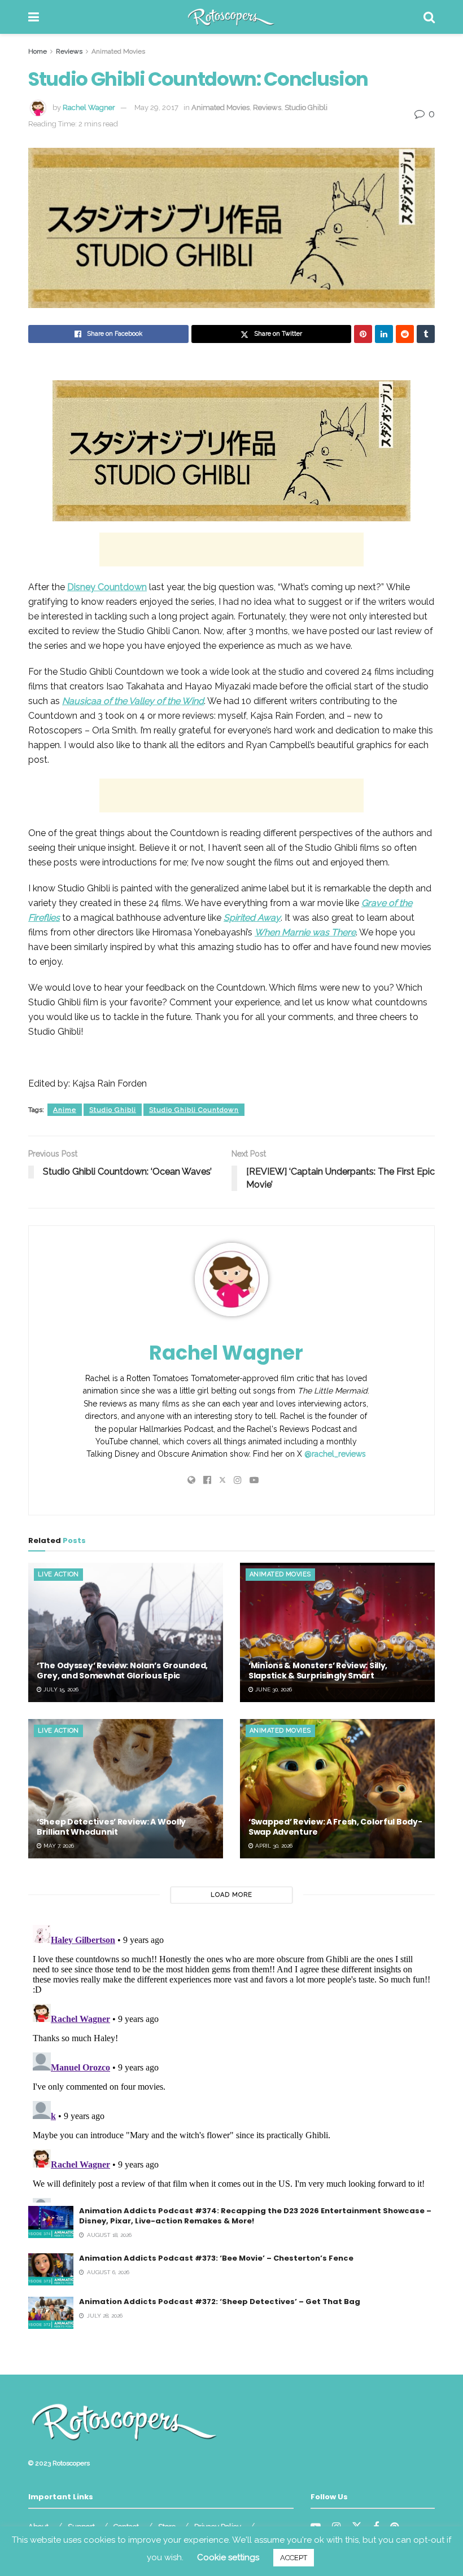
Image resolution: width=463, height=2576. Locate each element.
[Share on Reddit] (405, 334)
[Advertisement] (231, 550)
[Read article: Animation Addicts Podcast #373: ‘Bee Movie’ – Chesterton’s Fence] (51, 2269)
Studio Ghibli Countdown (194, 1110)
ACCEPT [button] (294, 2558)
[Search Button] (429, 17)
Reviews (69, 51)
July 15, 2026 (60, 1689)
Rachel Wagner (89, 107)
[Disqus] (231, 2061)
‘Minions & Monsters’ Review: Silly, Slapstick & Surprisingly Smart (318, 1671)
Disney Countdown (107, 587)
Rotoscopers (71, 2463)
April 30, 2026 (273, 1846)
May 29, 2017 (156, 107)
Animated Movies (118, 51)
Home (38, 51)
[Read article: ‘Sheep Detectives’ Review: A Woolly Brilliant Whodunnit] (126, 1789)
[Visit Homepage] (231, 17)
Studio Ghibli (306, 107)
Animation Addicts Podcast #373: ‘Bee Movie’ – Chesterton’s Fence (216, 2258)
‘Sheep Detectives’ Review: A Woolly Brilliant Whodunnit (111, 1827)
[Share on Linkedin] (384, 334)
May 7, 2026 (58, 1846)
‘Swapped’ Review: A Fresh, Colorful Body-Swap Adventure (335, 1827)
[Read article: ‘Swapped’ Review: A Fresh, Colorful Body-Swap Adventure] (337, 1789)
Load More (231, 1895)
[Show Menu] (34, 17)
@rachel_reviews (335, 1454)
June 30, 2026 (273, 1689)
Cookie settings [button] (228, 2557)
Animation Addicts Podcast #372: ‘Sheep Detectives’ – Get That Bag (220, 2302)
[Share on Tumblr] (426, 334)
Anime (65, 1110)
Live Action (58, 1574)
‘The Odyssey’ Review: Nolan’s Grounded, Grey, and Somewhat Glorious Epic (122, 1671)
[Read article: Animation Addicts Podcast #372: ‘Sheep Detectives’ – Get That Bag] (51, 2313)
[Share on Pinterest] (363, 334)
